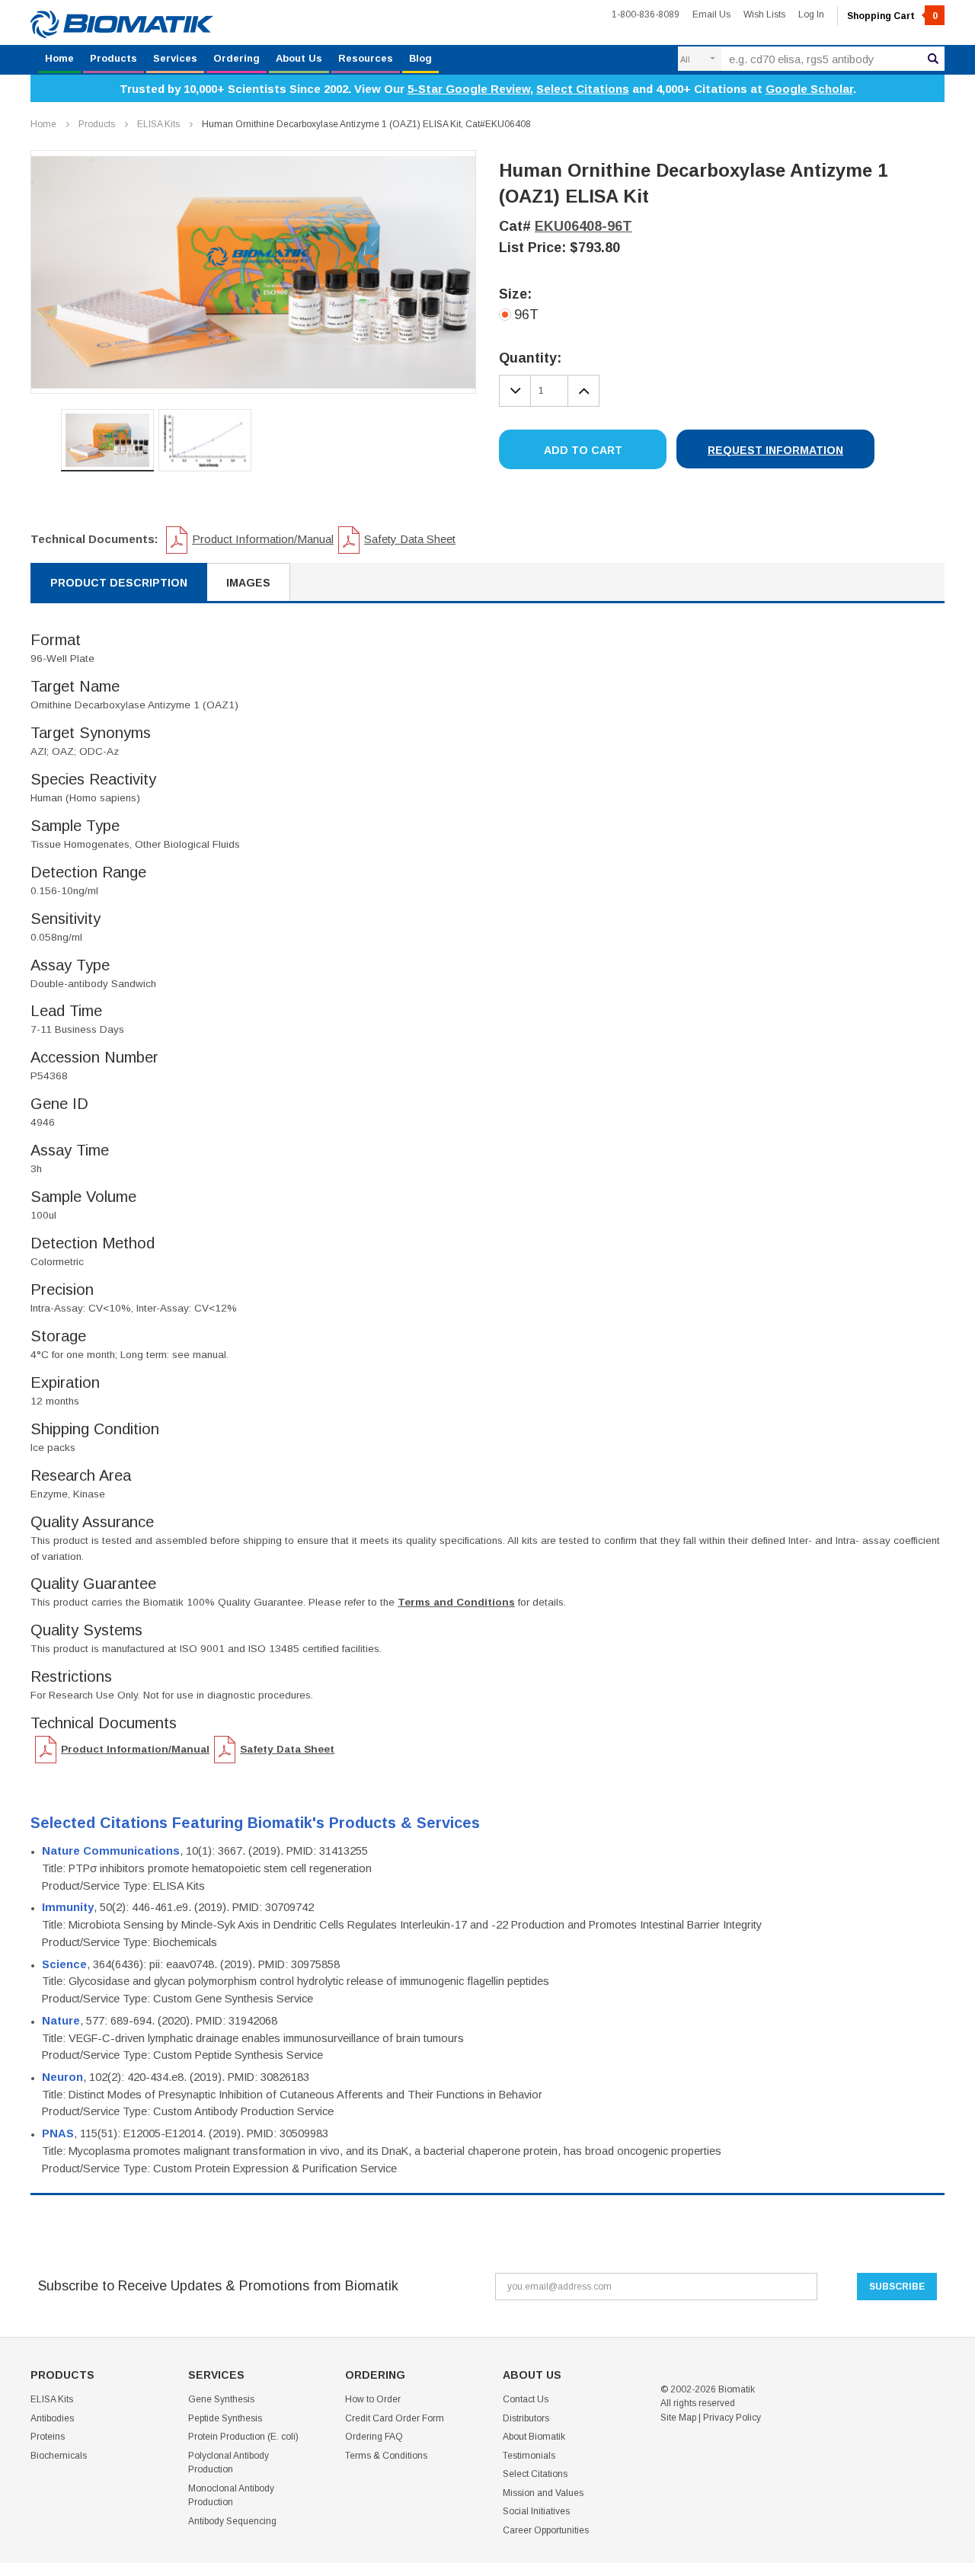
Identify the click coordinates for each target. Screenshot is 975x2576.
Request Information (775, 450)
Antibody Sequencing (232, 2521)
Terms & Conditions (386, 2456)
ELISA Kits (158, 124)
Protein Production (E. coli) (243, 2437)
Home (59, 58)
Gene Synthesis (221, 2399)
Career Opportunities (546, 2530)
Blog (420, 58)
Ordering (237, 58)
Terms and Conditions (456, 1602)
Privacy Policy (732, 2418)
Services (175, 58)
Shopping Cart (892, 16)
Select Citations (583, 89)
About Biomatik (534, 2437)
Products (113, 58)
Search (933, 59)
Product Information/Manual (263, 539)
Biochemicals (59, 2456)
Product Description (119, 583)
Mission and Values (543, 2493)
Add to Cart (583, 450)
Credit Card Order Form (395, 2418)
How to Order (373, 2399)
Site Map (678, 2418)
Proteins (48, 2437)
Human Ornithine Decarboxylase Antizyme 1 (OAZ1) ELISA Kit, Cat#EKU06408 (366, 124)
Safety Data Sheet (410, 539)
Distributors (526, 2418)
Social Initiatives (536, 2511)
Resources (366, 58)
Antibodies (52, 2418)
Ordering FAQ (374, 2437)
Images (248, 583)
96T (526, 315)
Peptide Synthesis (225, 2418)
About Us (299, 58)
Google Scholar (809, 89)
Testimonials (529, 2456)
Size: (515, 294)
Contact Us (526, 2399)
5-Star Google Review (469, 89)
